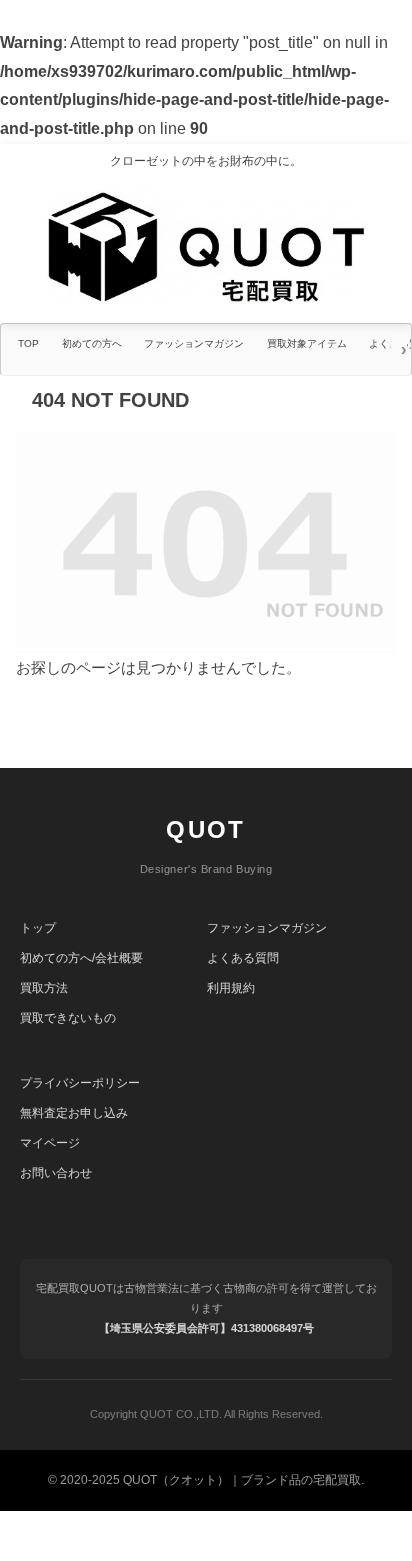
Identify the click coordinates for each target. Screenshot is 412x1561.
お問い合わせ (56, 1173)
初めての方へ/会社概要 (81, 958)
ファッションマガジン (267, 928)
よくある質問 (243, 958)
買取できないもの (68, 1018)
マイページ (50, 1143)
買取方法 (44, 988)
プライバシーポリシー (80, 1083)
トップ (38, 928)
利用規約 (231, 988)
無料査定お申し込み (74, 1113)
